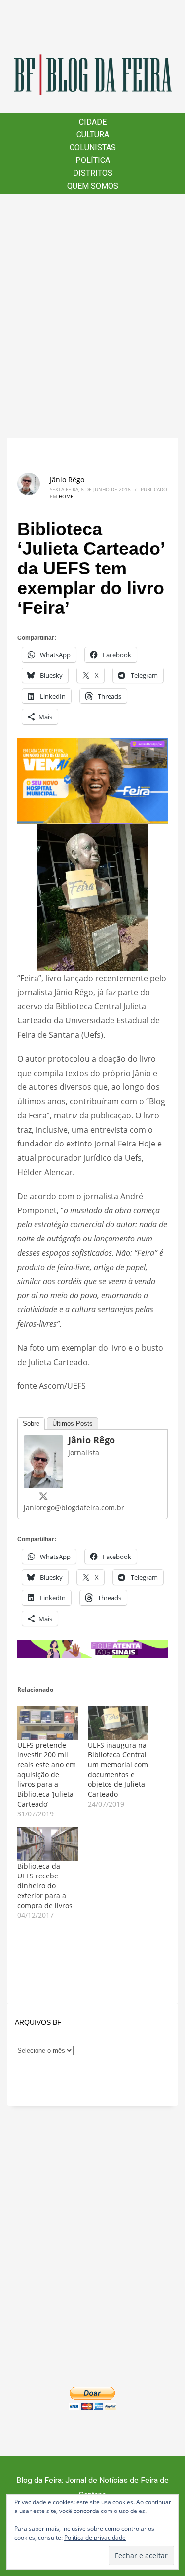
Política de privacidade (95, 2537)
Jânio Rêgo (67, 480)
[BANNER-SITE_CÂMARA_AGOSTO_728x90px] (92, 1648)
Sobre (31, 1423)
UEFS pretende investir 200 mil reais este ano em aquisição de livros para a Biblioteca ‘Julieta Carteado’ (47, 1774)
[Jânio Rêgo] (43, 1461)
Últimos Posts (73, 1423)
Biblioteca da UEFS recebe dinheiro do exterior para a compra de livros (45, 1886)
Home (66, 496)
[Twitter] (43, 1496)
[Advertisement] (92, 316)
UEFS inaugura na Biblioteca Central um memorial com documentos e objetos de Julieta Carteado (118, 1769)
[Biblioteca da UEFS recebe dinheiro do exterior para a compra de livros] (48, 1844)
